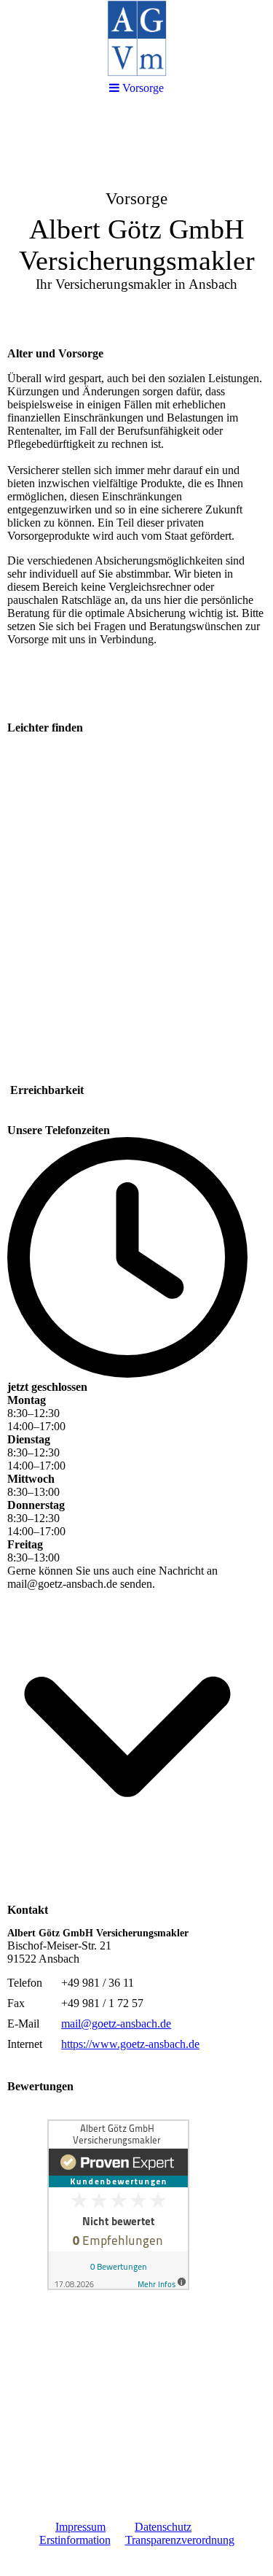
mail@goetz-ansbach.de (116, 2024)
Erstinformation (75, 2540)
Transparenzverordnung (180, 2540)
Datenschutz (163, 2527)
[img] (136, 223)
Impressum (80, 2527)
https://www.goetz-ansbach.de (130, 2044)
